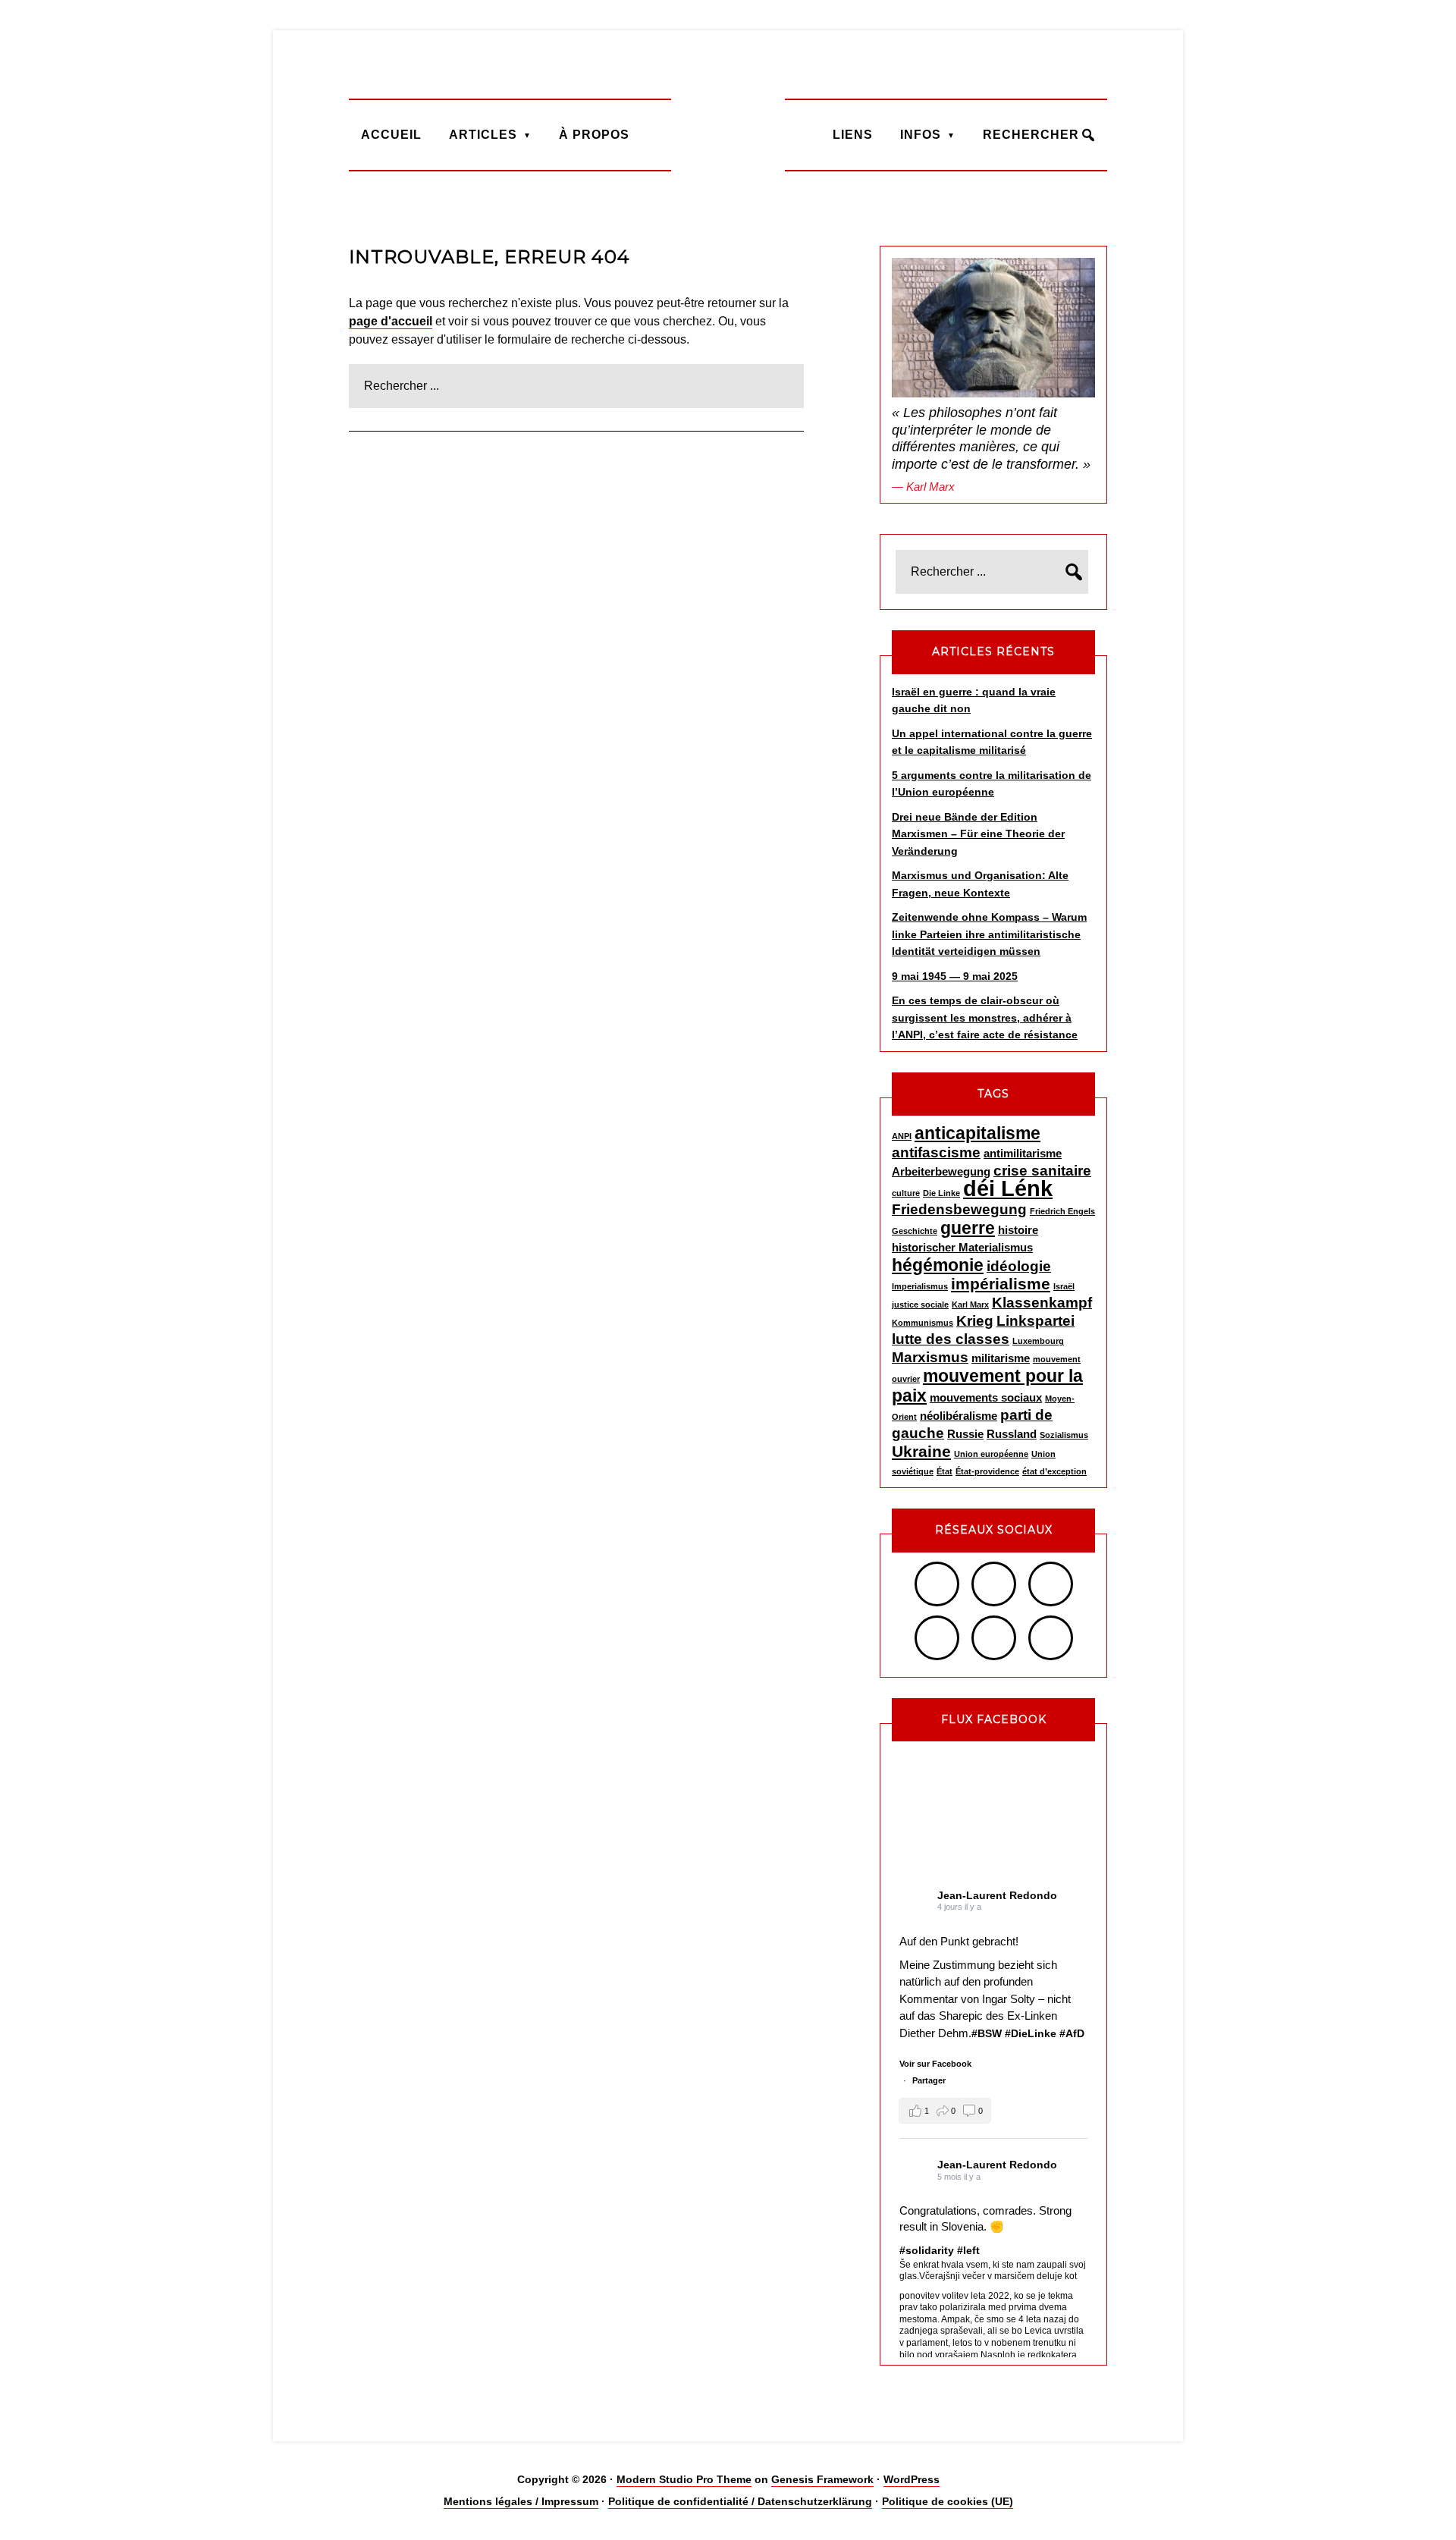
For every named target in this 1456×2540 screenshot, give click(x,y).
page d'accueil (391, 321)
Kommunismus (923, 1323)
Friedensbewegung (959, 1209)
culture (906, 1193)
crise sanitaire (1042, 1171)
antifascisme (936, 1152)
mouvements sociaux (986, 1397)
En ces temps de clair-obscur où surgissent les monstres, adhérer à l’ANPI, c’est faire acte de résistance (985, 1017)
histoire (1018, 1230)
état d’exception (1054, 1471)
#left (968, 2250)
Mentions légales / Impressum (521, 2501)
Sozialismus (1064, 1435)
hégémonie (938, 1265)
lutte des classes (951, 1339)
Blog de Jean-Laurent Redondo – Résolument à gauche (728, 134)
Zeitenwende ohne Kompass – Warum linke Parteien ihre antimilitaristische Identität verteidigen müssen (989, 934)
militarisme (1001, 1358)
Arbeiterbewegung (941, 1171)
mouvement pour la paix (987, 1386)
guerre (968, 1228)
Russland (1012, 1434)
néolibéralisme (959, 1416)
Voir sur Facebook (935, 2064)
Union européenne (991, 1454)
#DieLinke (1031, 2033)
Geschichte (915, 1231)
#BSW (987, 2033)
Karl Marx (970, 1305)
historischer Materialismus (962, 1247)
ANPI (902, 1136)
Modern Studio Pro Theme (684, 2479)
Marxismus (930, 1357)
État (945, 1471)
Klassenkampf (1042, 1303)
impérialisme (1001, 1284)
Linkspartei (1036, 1321)
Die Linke (941, 1193)
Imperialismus (920, 1286)
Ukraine (921, 1452)
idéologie (1019, 1266)
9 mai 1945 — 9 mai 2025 (955, 976)
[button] (945, 2111)
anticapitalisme (977, 1133)
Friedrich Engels (1062, 1211)
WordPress (912, 2479)
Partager (929, 2080)
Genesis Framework (822, 2479)
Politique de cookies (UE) (948, 2501)
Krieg (975, 1321)
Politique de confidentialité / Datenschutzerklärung (740, 2501)
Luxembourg (1038, 1341)
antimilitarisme (1023, 1153)
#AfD (1072, 2033)
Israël (1064, 1286)
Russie (965, 1434)
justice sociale (920, 1305)
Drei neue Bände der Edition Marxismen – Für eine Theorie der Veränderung (978, 834)
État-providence (987, 1471)
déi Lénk (1008, 1188)
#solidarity (927, 2250)
